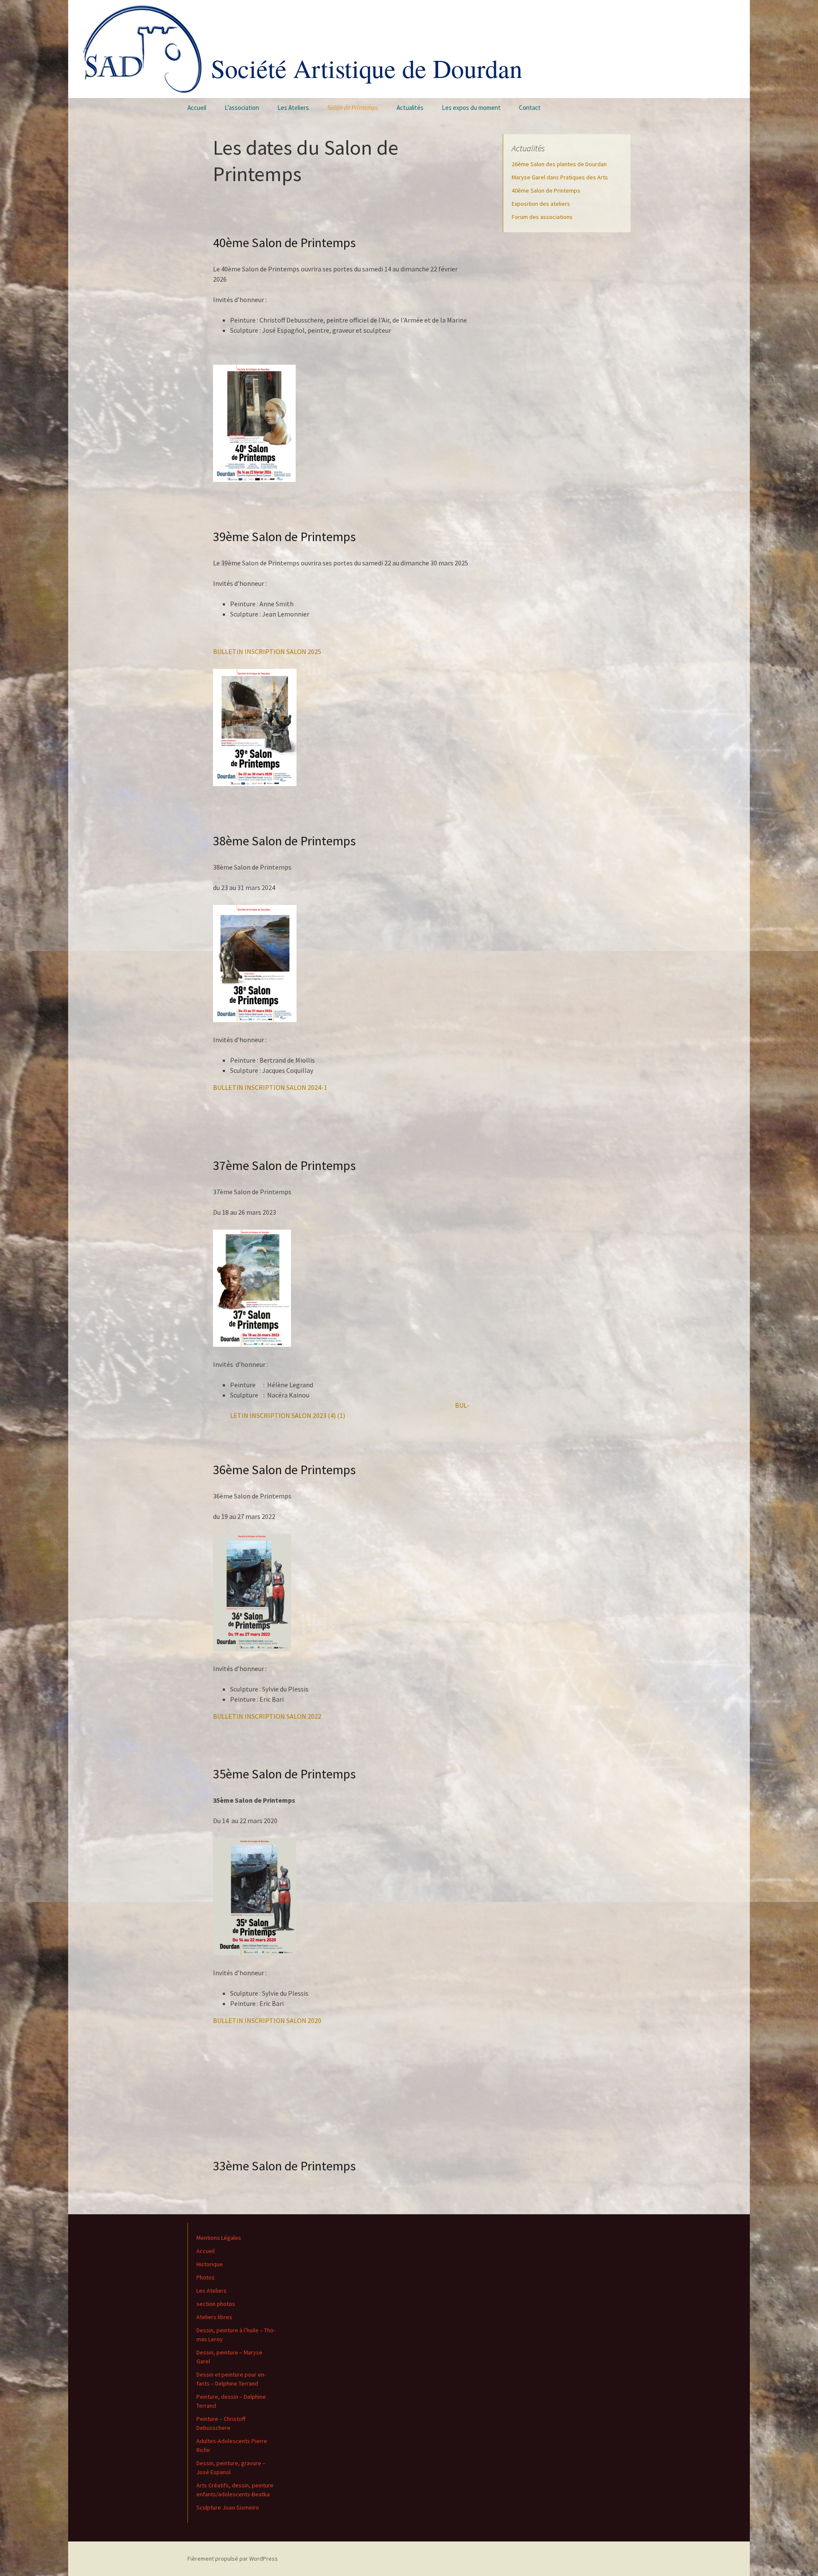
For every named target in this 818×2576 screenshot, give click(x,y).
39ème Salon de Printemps (284, 536)
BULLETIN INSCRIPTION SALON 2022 (267, 1716)
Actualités (410, 108)
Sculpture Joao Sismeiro (228, 2507)
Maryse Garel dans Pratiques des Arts (560, 177)
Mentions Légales (219, 2238)
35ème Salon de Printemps (284, 1774)
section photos (216, 2304)
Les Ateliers (293, 108)
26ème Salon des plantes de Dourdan (559, 164)
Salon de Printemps (353, 108)
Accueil (197, 108)
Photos (206, 2277)
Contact (530, 108)
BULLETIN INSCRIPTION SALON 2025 (267, 651)
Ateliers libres (214, 2317)
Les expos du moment (471, 108)
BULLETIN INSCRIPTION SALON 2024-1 (270, 1087)
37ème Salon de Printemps (284, 1165)
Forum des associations (542, 217)
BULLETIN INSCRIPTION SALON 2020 (267, 2020)
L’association (242, 108)
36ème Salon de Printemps (284, 1470)
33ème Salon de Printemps (284, 2166)
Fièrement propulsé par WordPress (233, 2559)
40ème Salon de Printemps (284, 242)
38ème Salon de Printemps (284, 841)
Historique (210, 2264)
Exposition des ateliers (541, 204)
